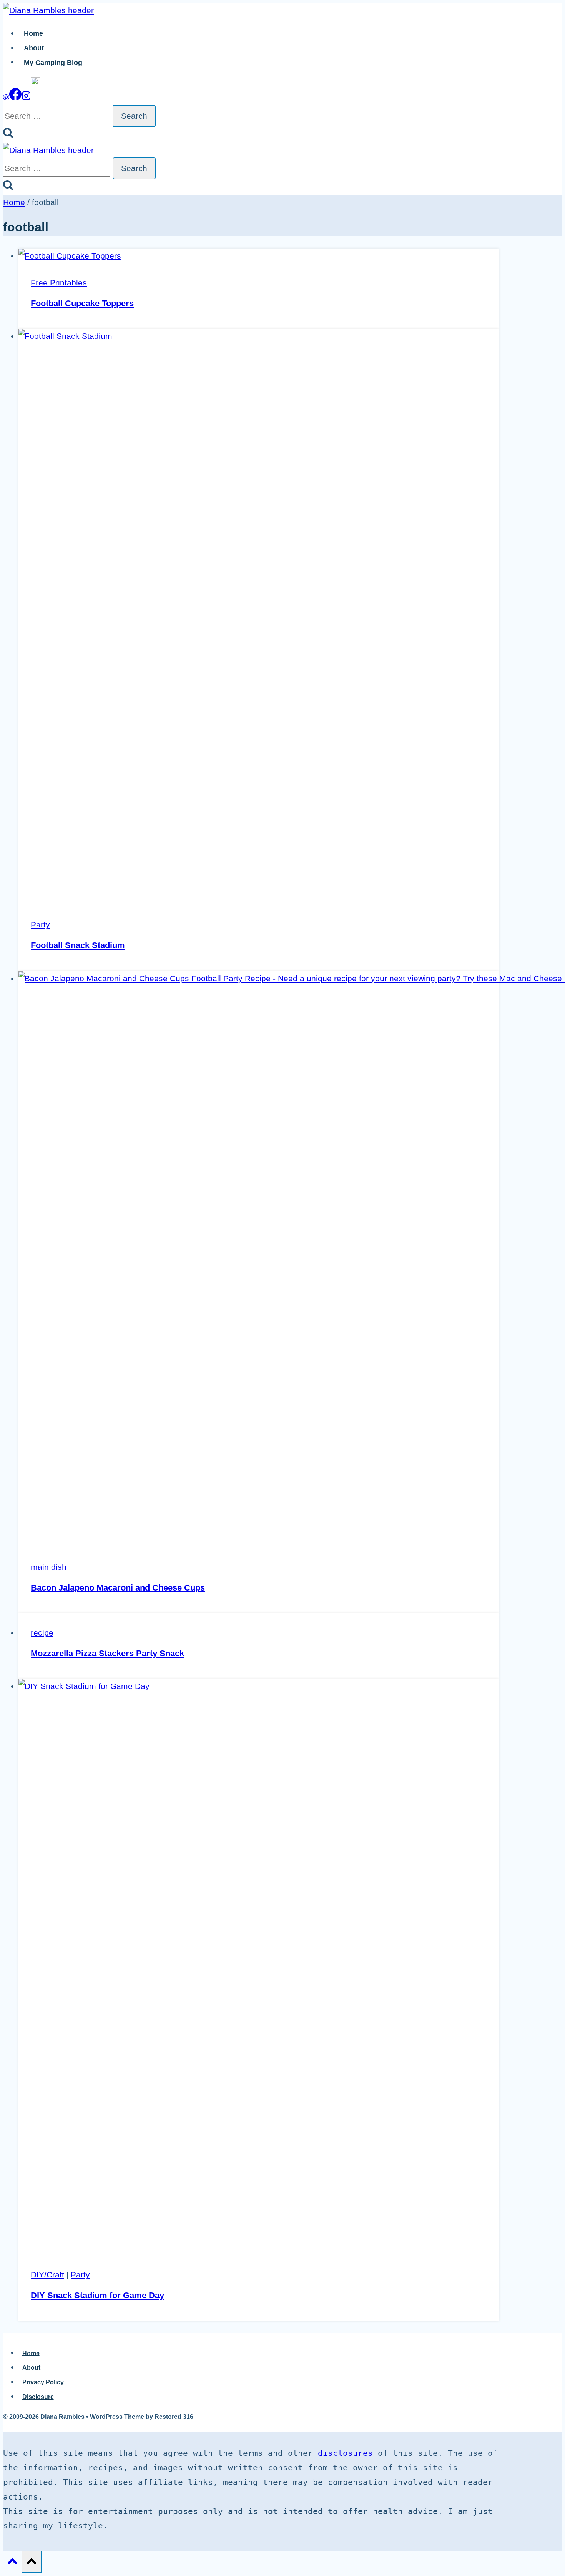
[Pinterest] (6, 97)
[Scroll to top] (12, 2563)
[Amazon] (35, 97)
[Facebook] (15, 97)
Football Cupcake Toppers (82, 303)
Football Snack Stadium (78, 945)
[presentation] (259, 256)
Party (40, 925)
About (34, 48)
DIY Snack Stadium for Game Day (97, 2295)
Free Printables (59, 283)
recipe (42, 1633)
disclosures (345, 2453)
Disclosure (38, 2397)
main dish (49, 1567)
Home (33, 33)
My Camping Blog (53, 62)
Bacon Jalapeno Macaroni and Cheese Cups (118, 1588)
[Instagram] (26, 97)
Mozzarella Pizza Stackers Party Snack (107, 1653)
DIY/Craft (47, 2275)
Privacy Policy (43, 2382)
